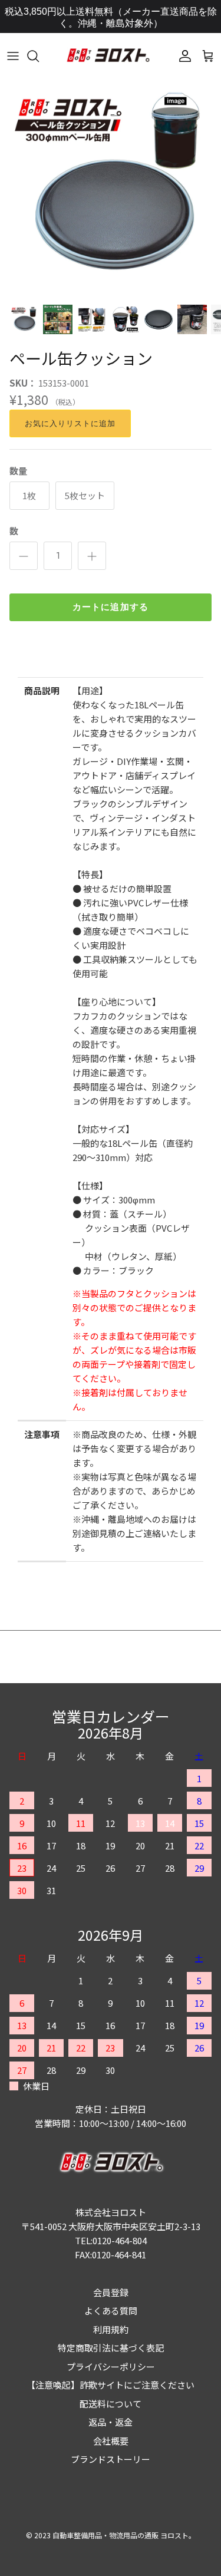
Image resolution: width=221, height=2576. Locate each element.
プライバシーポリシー (111, 2366)
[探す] (39, 56)
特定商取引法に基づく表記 (111, 2348)
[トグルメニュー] (13, 56)
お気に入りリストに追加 (70, 423)
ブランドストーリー (111, 2459)
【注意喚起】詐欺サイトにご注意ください (111, 2385)
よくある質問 (111, 2311)
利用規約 (111, 2329)
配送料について (111, 2404)
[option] (111, 187)
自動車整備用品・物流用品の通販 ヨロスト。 (124, 2535)
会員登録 (111, 2292)
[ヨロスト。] (108, 56)
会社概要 (111, 2441)
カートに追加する (111, 607)
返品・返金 (111, 2422)
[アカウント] (182, 56)
